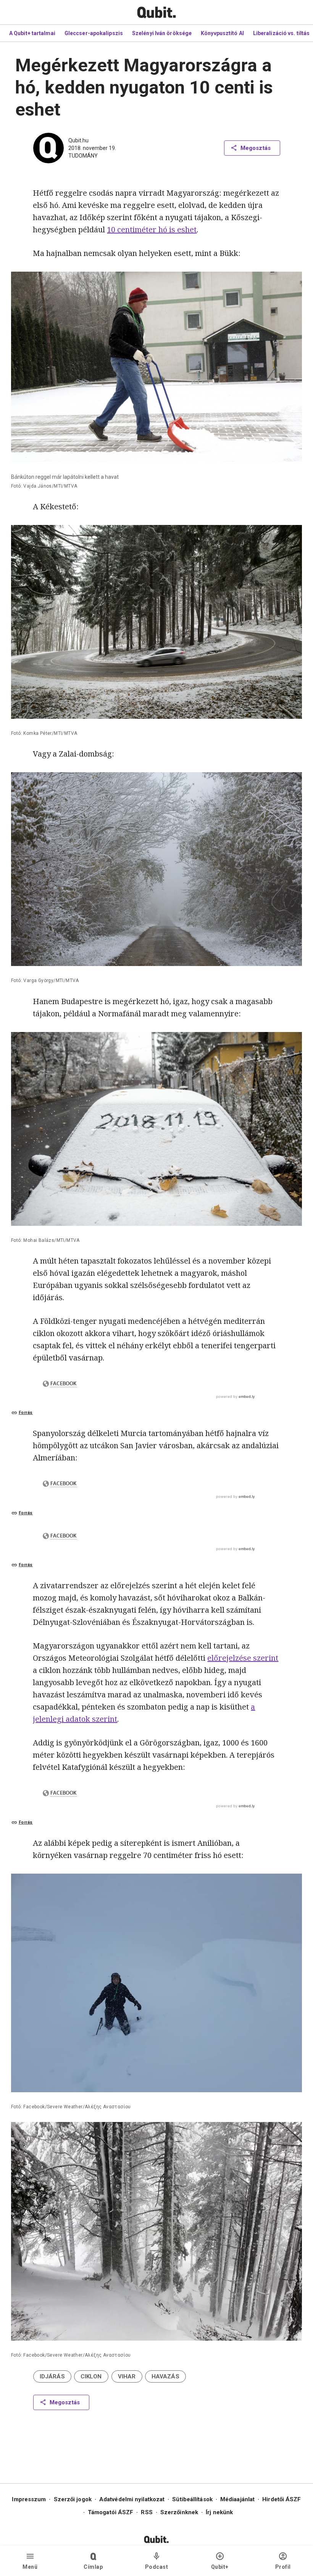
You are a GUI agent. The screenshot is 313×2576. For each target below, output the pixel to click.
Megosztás (256, 148)
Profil (283, 2567)
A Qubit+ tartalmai (32, 33)
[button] (52, 2376)
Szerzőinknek (179, 2512)
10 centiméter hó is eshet (152, 229)
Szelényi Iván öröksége (162, 33)
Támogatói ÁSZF (111, 2512)
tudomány (83, 156)
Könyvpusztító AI (222, 33)
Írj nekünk (219, 2512)
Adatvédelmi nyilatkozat (132, 2499)
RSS (147, 2512)
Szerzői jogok (73, 2499)
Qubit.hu (78, 140)
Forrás (26, 1413)
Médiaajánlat (237, 2499)
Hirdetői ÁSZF (282, 2499)
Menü (30, 2567)
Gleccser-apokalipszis (94, 33)
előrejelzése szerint (243, 1658)
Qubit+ (220, 2567)
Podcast (157, 2567)
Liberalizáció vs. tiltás (281, 33)
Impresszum (29, 2499)
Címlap (93, 2567)
